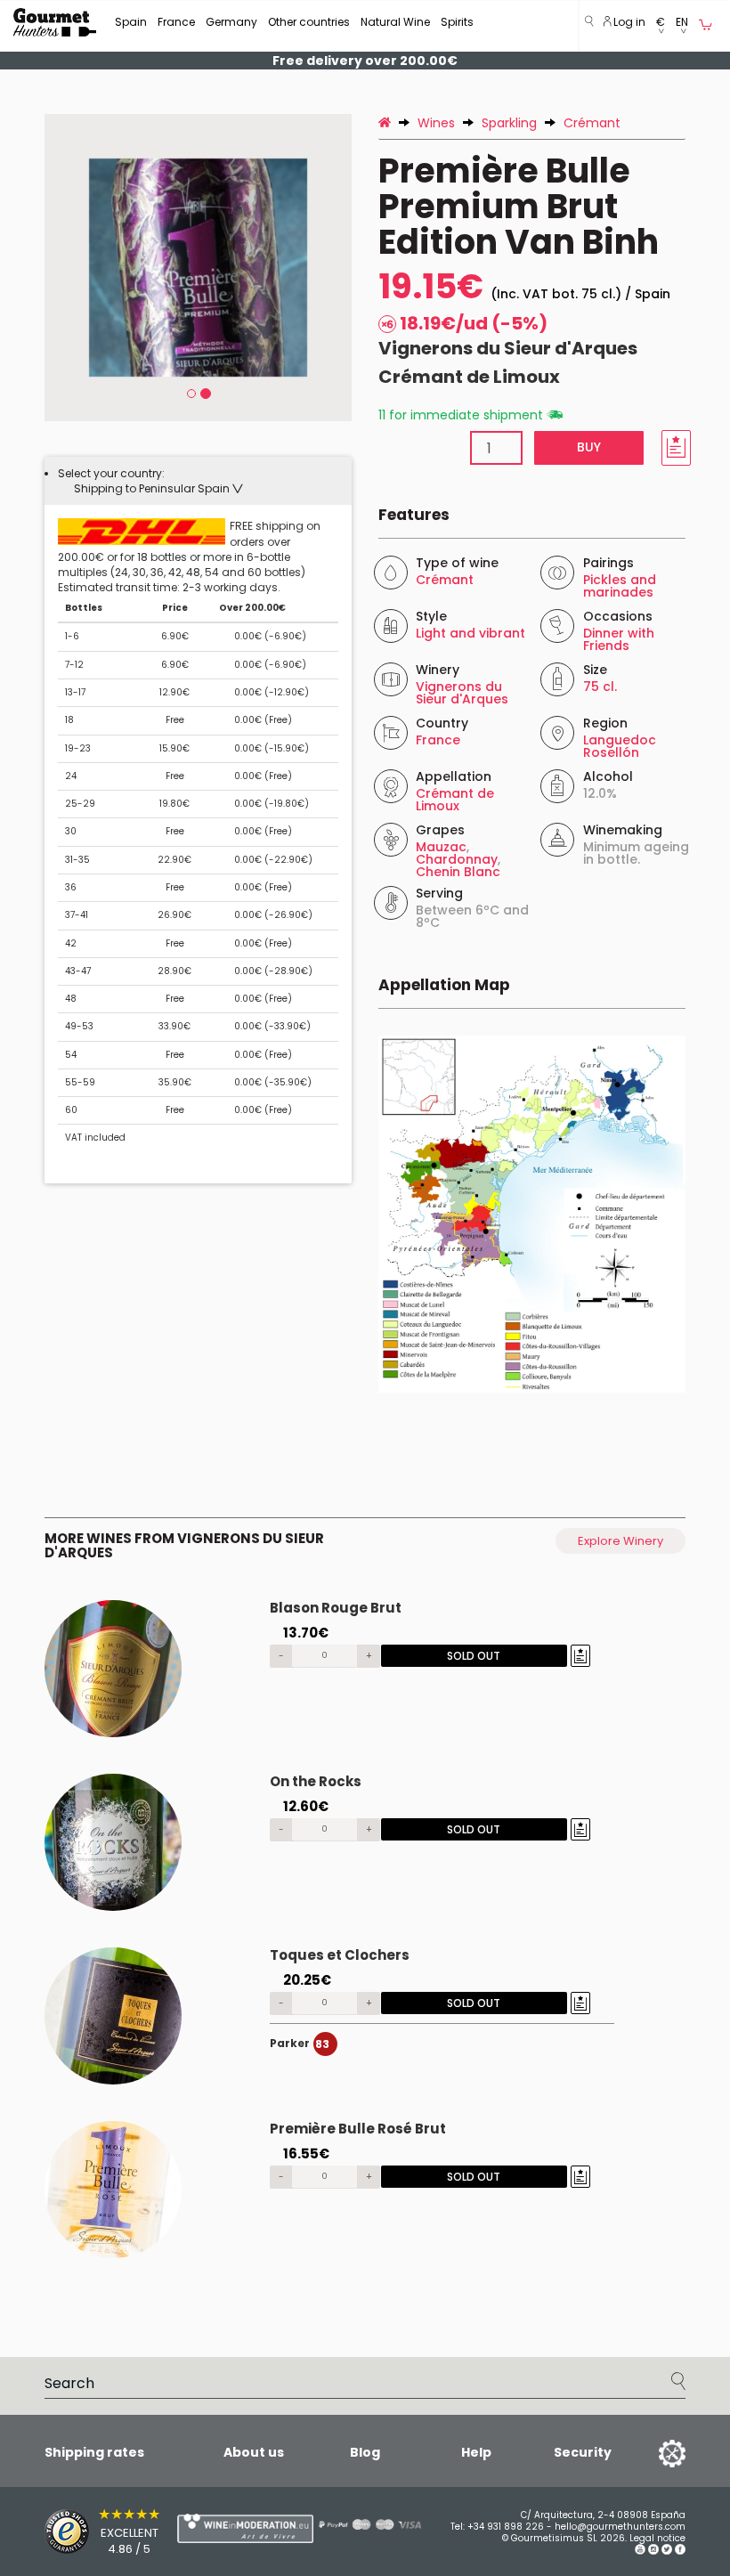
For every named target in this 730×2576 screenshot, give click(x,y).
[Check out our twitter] (667, 2552)
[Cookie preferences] (650, 2452)
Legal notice (657, 2538)
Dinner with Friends (619, 639)
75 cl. (600, 687)
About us (254, 2452)
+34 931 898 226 (506, 2527)
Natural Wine (395, 22)
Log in (628, 22)
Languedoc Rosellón (620, 746)
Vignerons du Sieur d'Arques (508, 348)
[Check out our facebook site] (680, 2552)
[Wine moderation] (209, 2528)
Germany (231, 22)
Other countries (309, 22)
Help (476, 2452)
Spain (131, 22)
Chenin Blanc (458, 872)
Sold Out (474, 1656)
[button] (661, 26)
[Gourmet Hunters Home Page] (55, 22)
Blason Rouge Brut (336, 1608)
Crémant (445, 580)
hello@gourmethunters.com (620, 2527)
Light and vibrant (470, 633)
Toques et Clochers (340, 1955)
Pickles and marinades (620, 586)
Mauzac (441, 847)
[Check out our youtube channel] (640, 2552)
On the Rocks (316, 1781)
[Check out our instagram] (653, 2552)
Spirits (457, 22)
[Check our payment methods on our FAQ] (356, 2524)
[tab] (198, 481)
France (176, 22)
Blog (365, 2452)
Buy (589, 447)
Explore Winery (620, 1541)
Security (583, 2452)
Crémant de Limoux (469, 377)
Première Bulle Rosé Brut (358, 2129)
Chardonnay (457, 859)
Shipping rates (94, 2452)
